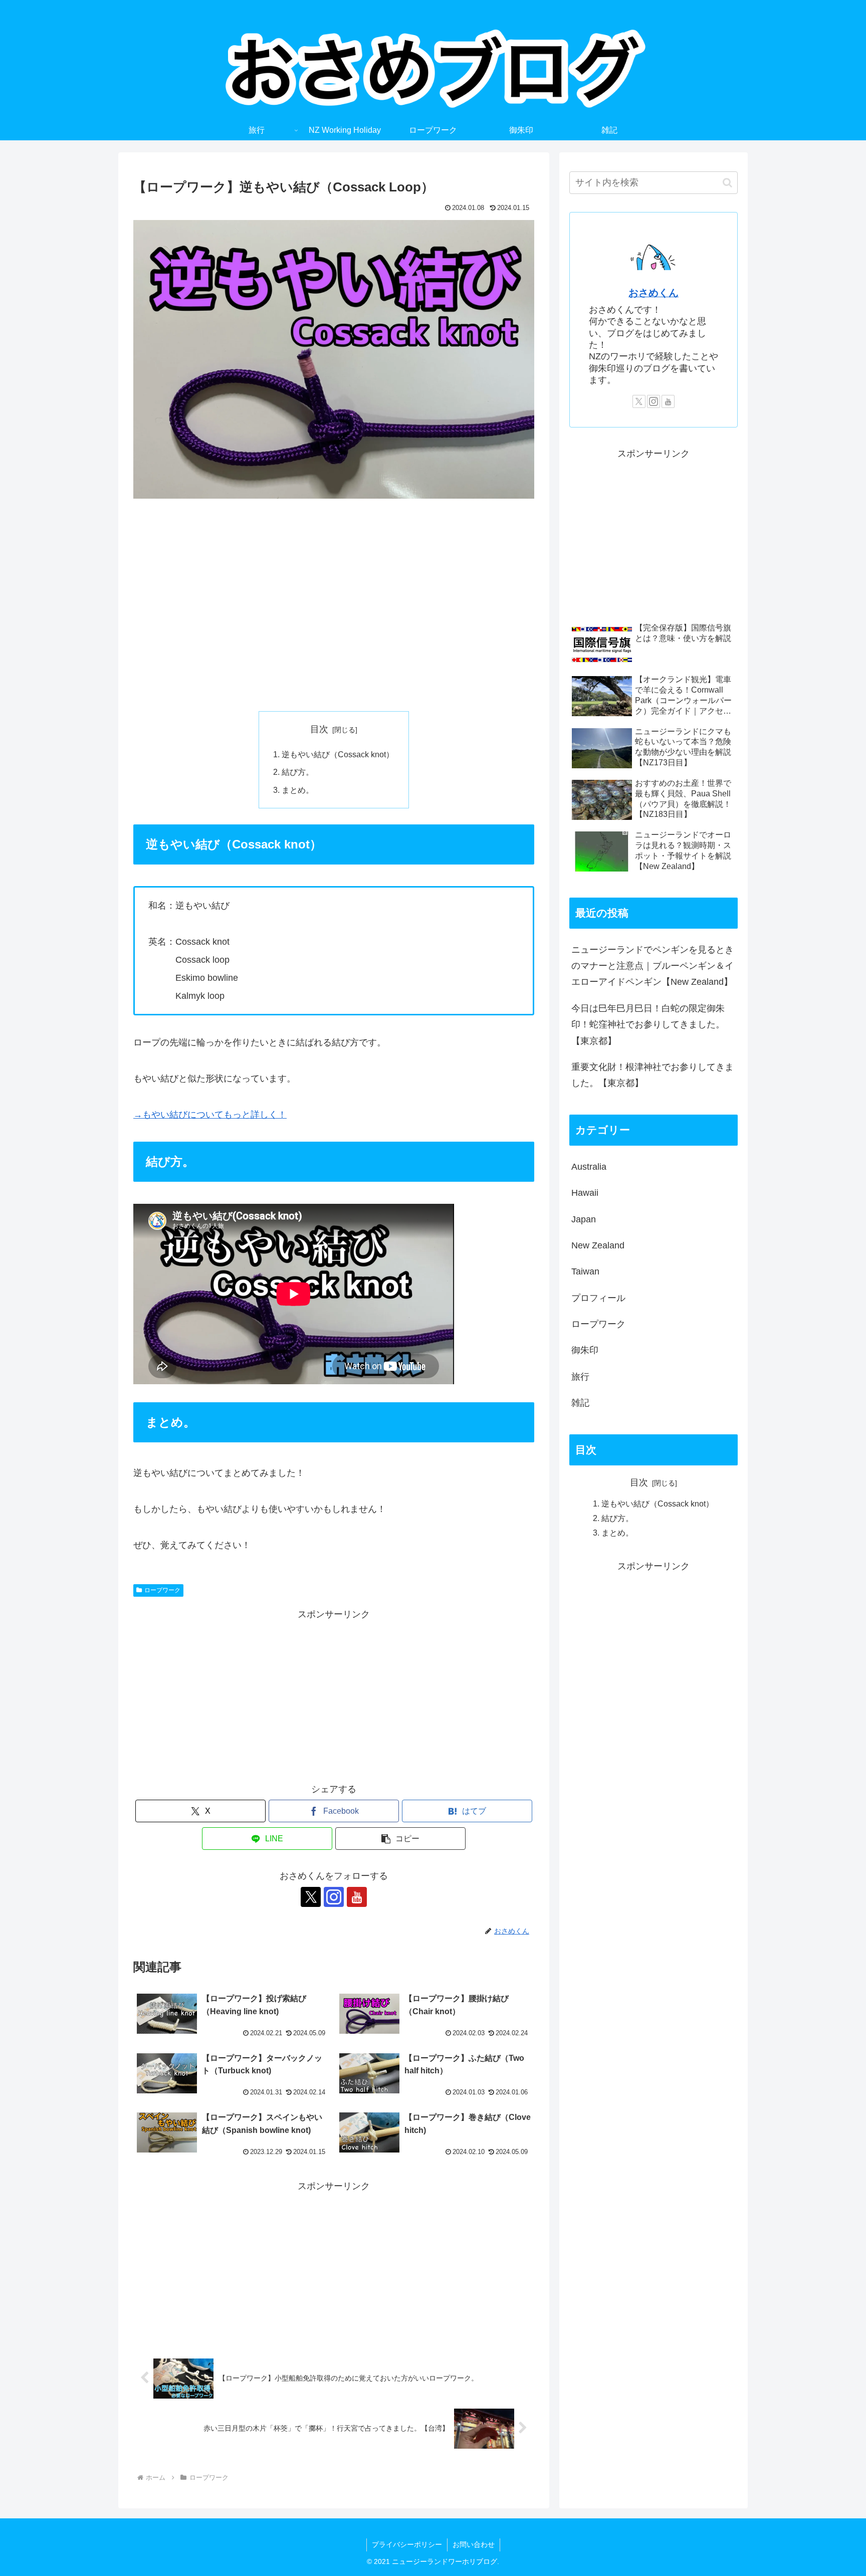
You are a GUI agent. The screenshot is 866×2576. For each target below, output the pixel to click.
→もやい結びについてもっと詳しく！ (210, 1115)
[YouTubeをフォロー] (357, 1897)
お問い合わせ (474, 2544)
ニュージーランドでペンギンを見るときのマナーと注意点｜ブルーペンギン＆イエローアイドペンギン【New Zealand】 (653, 966)
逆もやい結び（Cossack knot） (338, 754)
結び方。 (298, 772)
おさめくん (654, 293)
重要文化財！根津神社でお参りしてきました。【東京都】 (653, 1075)
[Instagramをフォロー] (334, 1897)
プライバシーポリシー (407, 2544)
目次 (319, 729)
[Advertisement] (334, 605)
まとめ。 (298, 790)
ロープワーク (162, 1590)
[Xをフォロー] (311, 1897)
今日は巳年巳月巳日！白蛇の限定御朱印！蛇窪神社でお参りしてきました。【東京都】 (648, 1025)
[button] (400, 1839)
